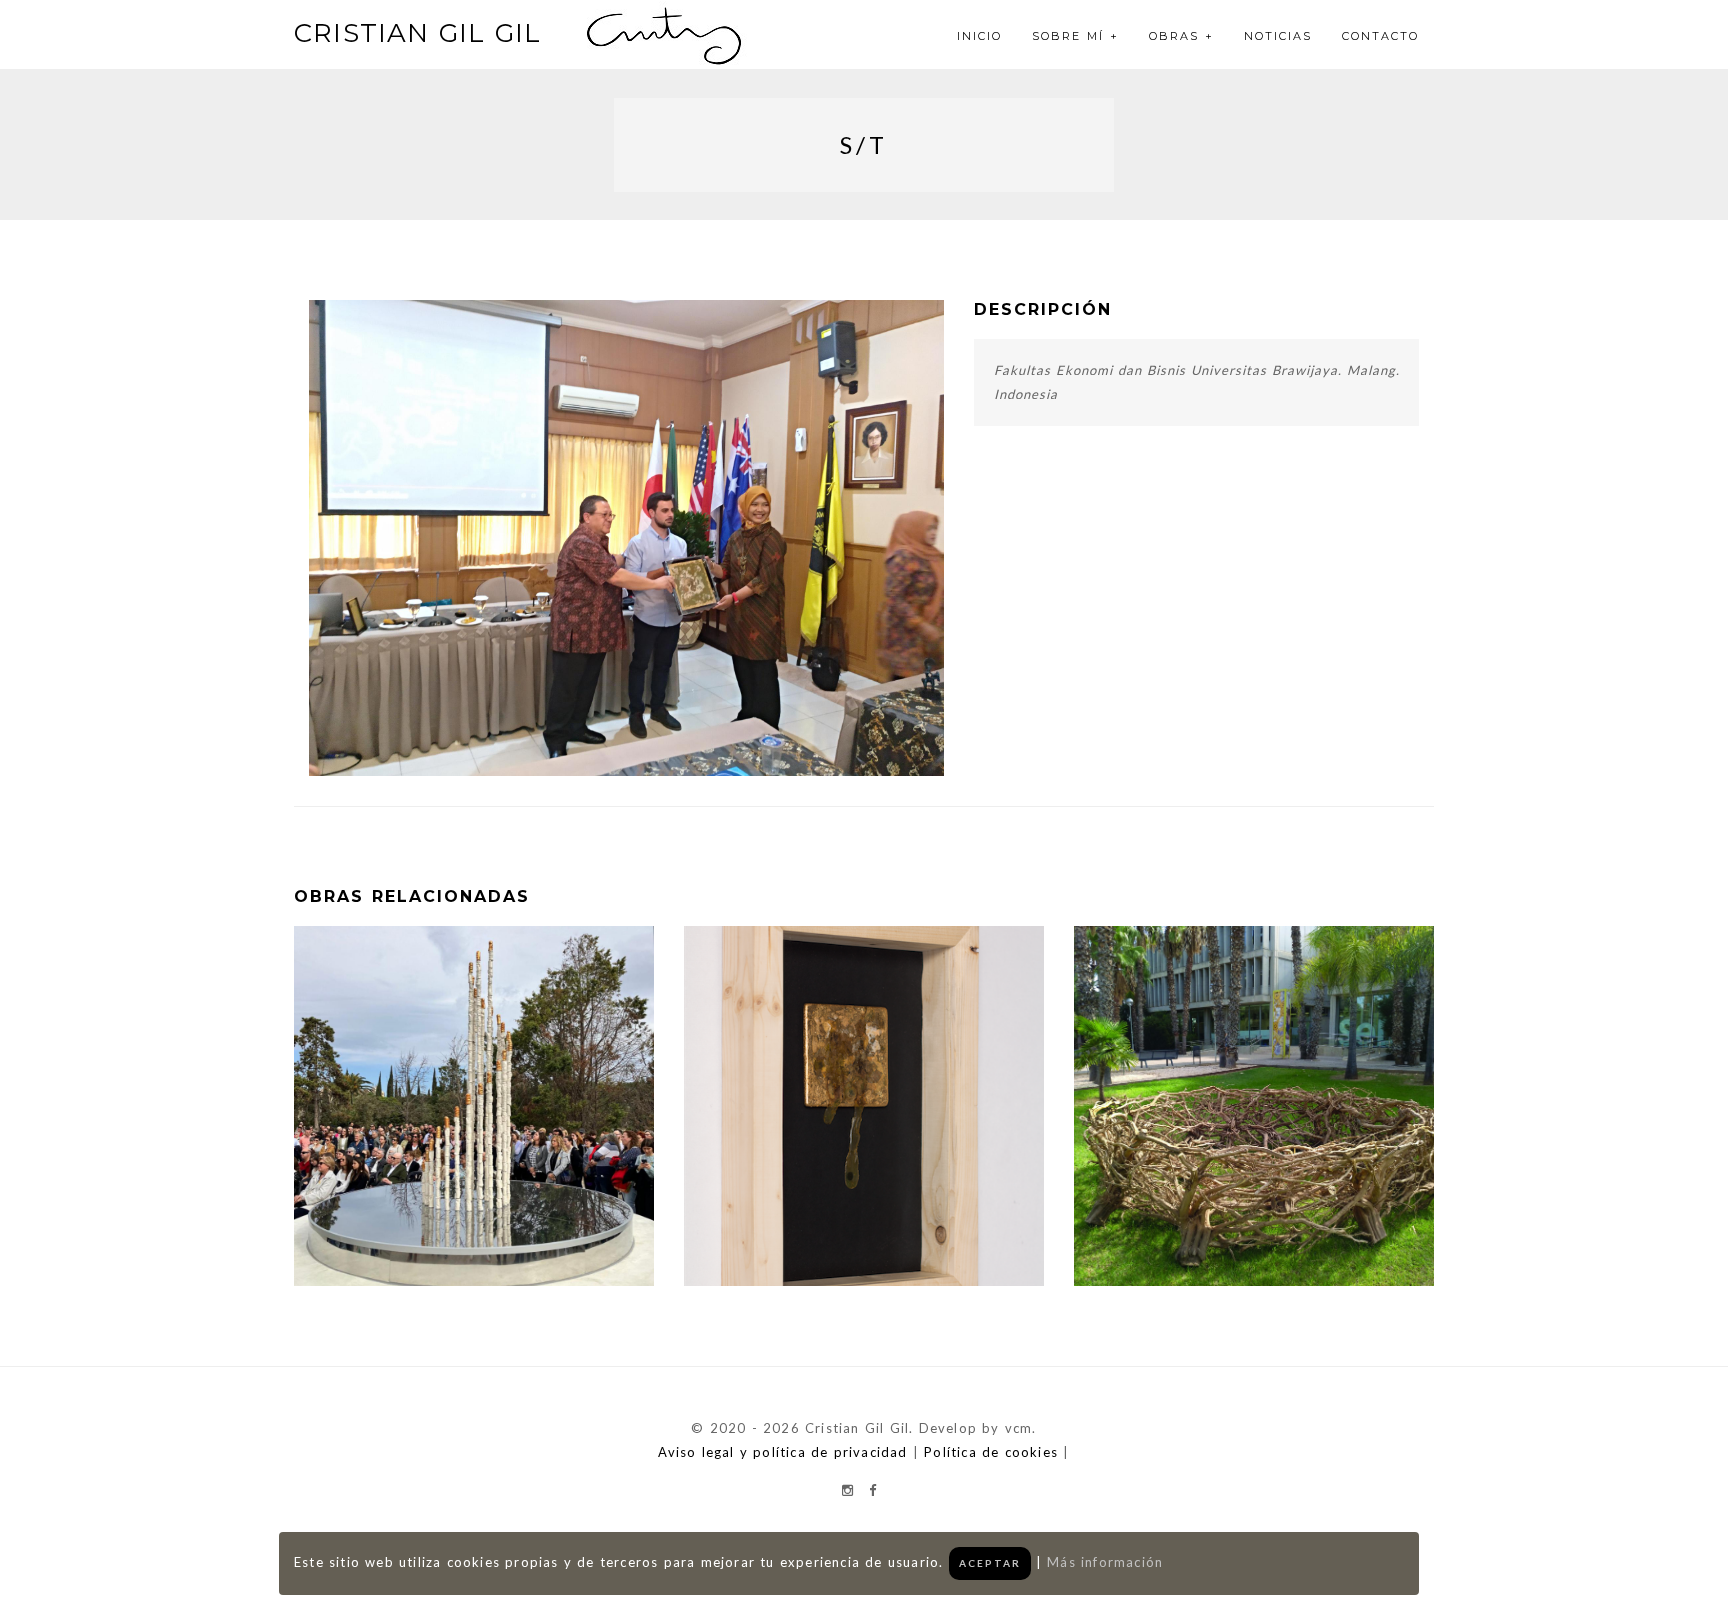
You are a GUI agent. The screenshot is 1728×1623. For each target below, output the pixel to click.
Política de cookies (991, 1452)
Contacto (1380, 36)
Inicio (979, 36)
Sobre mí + (1075, 36)
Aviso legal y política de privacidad (782, 1452)
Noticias (1278, 36)
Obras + (1181, 36)
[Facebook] (872, 1490)
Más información (1105, 1562)
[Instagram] (847, 1490)
